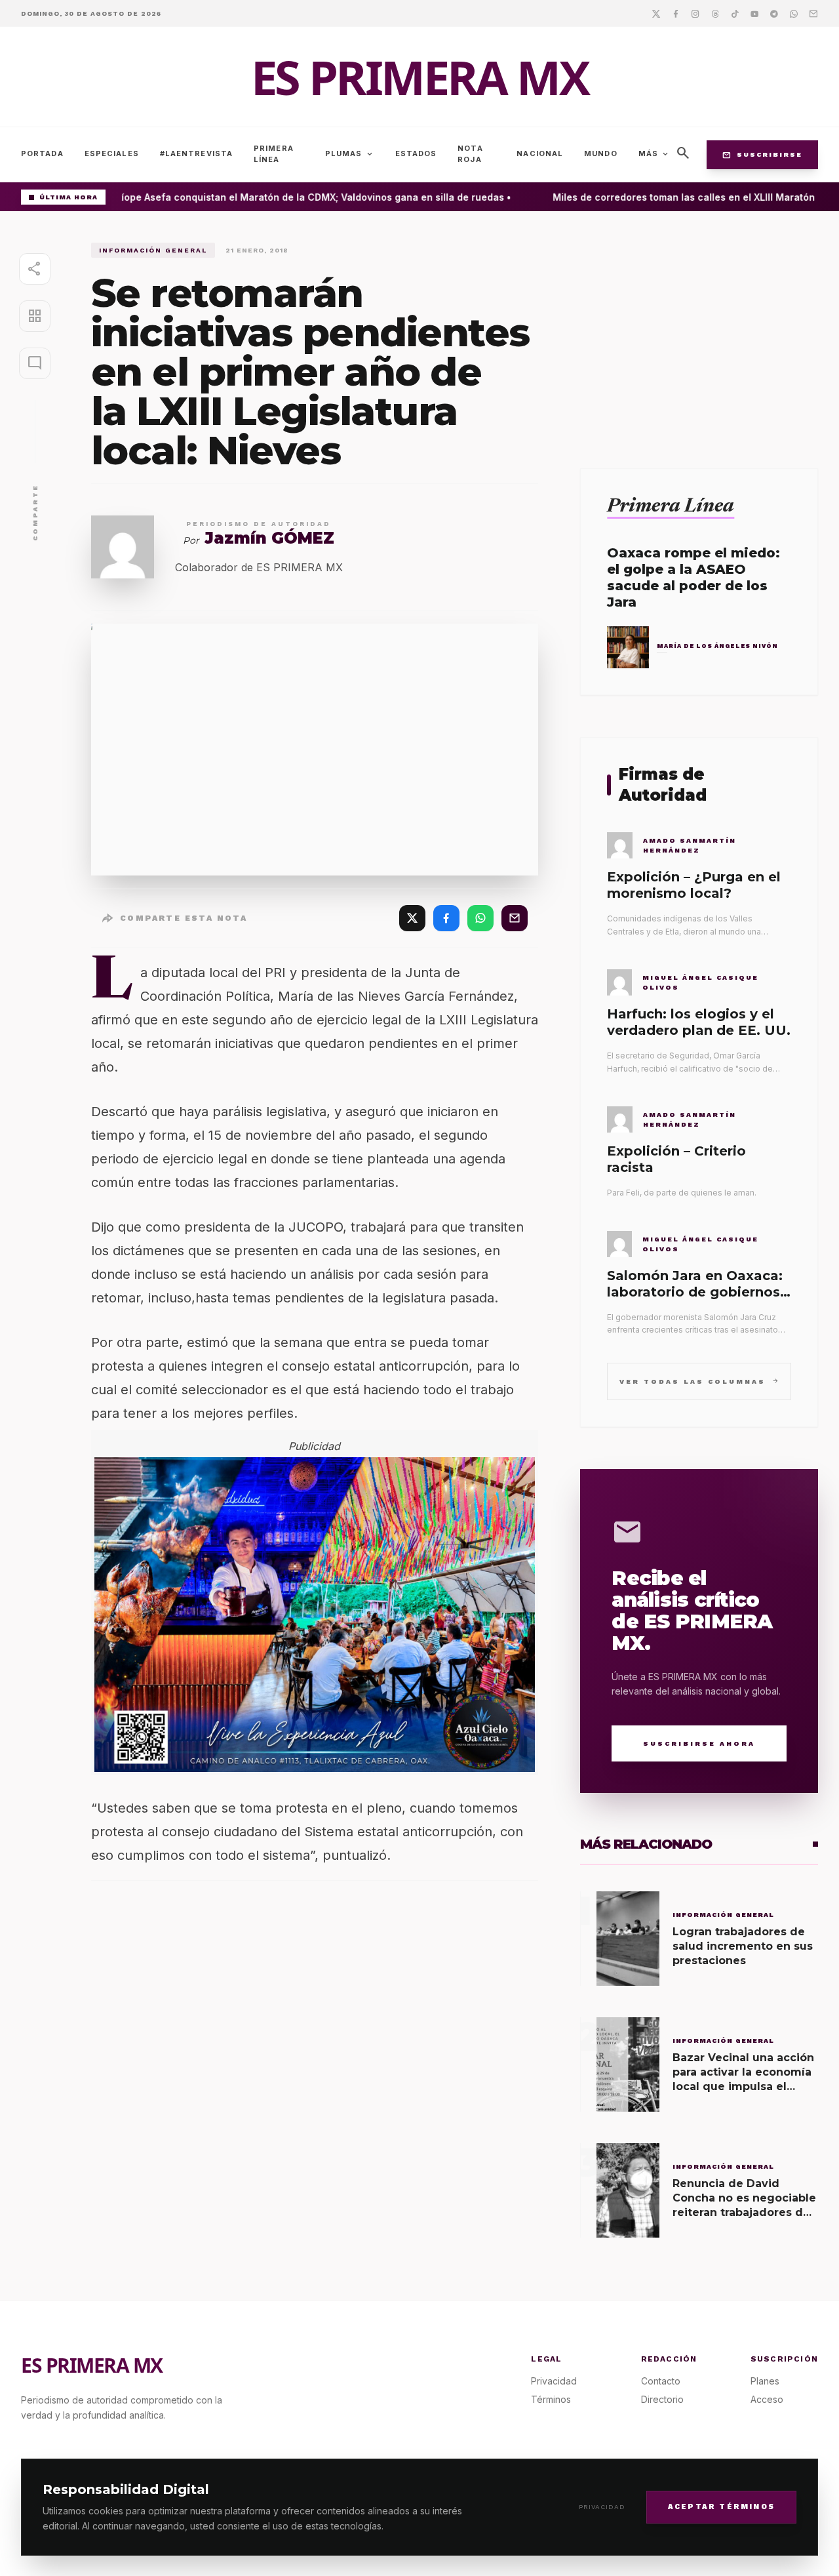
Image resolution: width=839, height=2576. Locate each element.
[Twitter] (656, 13)
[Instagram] (695, 13)
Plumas (350, 154)
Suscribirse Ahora (699, 1743)
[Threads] (715, 13)
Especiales (112, 153)
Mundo (601, 153)
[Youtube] (754, 13)
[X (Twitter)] (412, 918)
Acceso (767, 2399)
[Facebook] (676, 13)
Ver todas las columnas (699, 1381)
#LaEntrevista (196, 153)
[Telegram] (774, 13)
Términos (551, 2399)
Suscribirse (762, 155)
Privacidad (602, 2507)
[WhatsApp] (480, 918)
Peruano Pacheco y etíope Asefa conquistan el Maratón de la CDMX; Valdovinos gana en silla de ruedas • (252, 197)
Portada (42, 153)
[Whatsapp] (794, 13)
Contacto (661, 2381)
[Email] (813, 13)
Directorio (662, 2399)
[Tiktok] (735, 13)
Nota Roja (470, 154)
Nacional (540, 153)
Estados (416, 153)
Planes (765, 2381)
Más (654, 154)
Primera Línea (274, 154)
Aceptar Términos (721, 2506)
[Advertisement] (699, 334)
